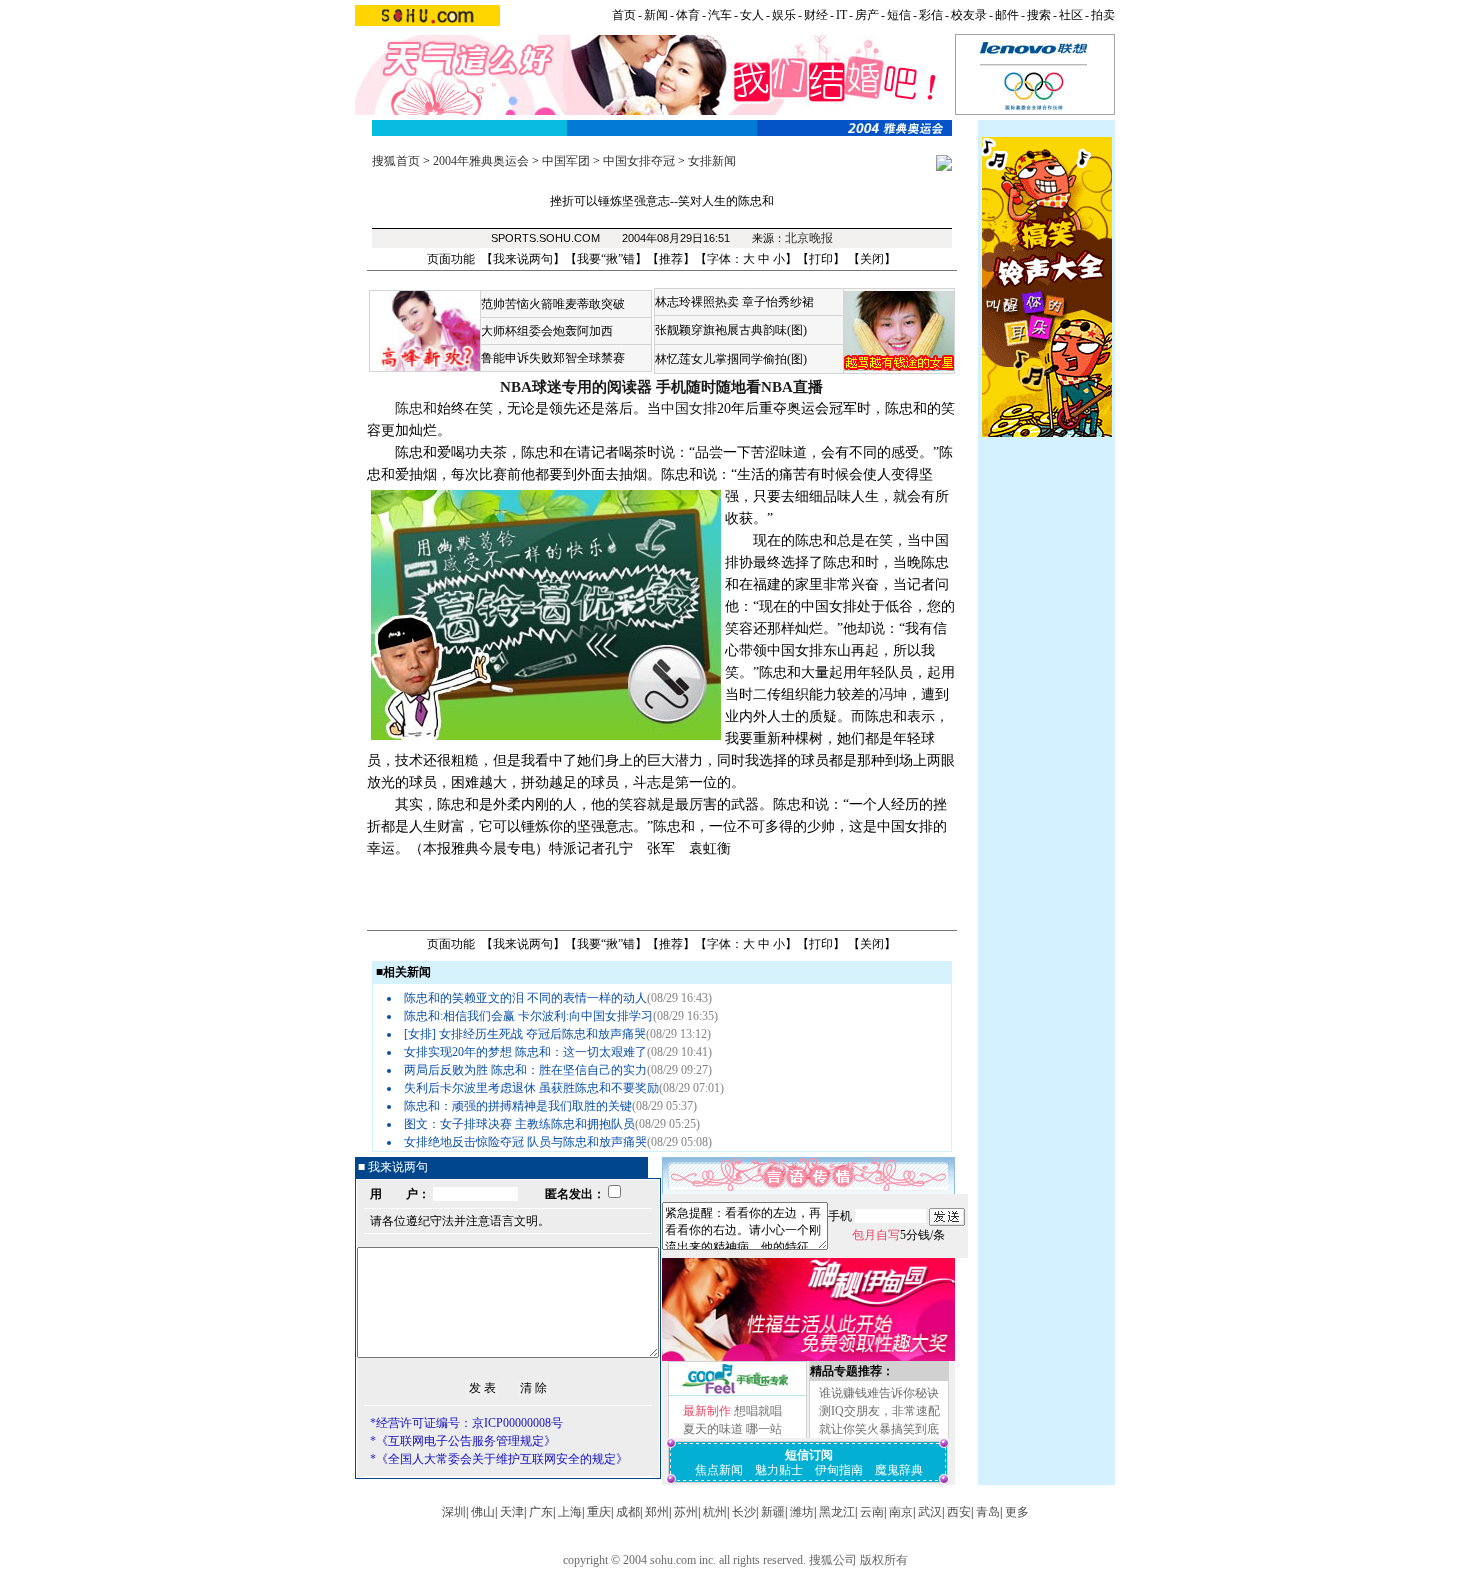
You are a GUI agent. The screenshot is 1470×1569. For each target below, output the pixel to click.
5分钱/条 (898, 1235)
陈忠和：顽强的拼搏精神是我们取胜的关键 (518, 1106)
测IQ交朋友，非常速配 (879, 1411)
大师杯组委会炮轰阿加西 (547, 331)
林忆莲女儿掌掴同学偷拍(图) (731, 359)
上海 (570, 1512)
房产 (867, 15)
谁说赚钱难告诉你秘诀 (879, 1393)
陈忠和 (416, 408)
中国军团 (566, 161)
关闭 (872, 259)
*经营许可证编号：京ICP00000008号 (466, 1423)
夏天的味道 (713, 1429)
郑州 (657, 1512)
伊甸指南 (839, 1470)
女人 (752, 15)
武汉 (930, 1512)
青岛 (988, 1512)
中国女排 (689, 408)
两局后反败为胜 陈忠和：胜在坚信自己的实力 (525, 1070)
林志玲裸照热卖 (697, 302)
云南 (872, 1512)
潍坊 (802, 1512)
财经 (816, 15)
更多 (1017, 1512)
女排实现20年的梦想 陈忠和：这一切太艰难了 (525, 1052)
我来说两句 (523, 259)
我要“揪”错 (606, 259)
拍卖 (1103, 15)
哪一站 (764, 1429)
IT (841, 15)
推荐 (671, 259)
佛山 (483, 1512)
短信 (899, 15)
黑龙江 (837, 1512)
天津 (512, 1512)
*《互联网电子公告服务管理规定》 (463, 1441)
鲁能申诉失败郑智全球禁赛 (553, 358)
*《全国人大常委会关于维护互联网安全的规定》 (499, 1459)
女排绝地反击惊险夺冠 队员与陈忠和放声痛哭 (525, 1142)
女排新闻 (712, 161)
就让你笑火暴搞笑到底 (879, 1429)
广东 (541, 1512)
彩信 (931, 15)
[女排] (420, 1034)
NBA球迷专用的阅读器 (576, 387)
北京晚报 (809, 238)
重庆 (599, 1512)
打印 (821, 259)
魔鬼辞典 (899, 1470)
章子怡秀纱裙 (778, 302)
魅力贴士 (779, 1470)
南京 (901, 1512)
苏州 (686, 1512)
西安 (959, 1512)
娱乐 (784, 15)
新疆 (773, 1512)
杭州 (715, 1512)
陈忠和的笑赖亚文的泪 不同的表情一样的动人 (525, 998)
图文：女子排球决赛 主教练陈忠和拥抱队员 (519, 1124)
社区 (1071, 15)
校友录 (969, 15)
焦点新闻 (719, 1470)
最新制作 (707, 1411)
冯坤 (893, 694)
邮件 (1007, 15)
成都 (628, 1512)
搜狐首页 (396, 161)
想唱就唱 (758, 1411)
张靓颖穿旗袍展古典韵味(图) (731, 330)
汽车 (720, 15)
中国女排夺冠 (639, 161)
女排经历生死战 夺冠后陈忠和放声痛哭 (542, 1034)
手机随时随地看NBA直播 (739, 387)
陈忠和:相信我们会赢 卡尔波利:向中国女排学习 (528, 1016)
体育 (688, 15)
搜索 (1039, 15)
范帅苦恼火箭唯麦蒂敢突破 (553, 304)
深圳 (454, 1512)
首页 (624, 15)
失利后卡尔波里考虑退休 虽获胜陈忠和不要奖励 (531, 1088)
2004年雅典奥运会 (481, 161)
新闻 (656, 15)
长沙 (744, 1512)
